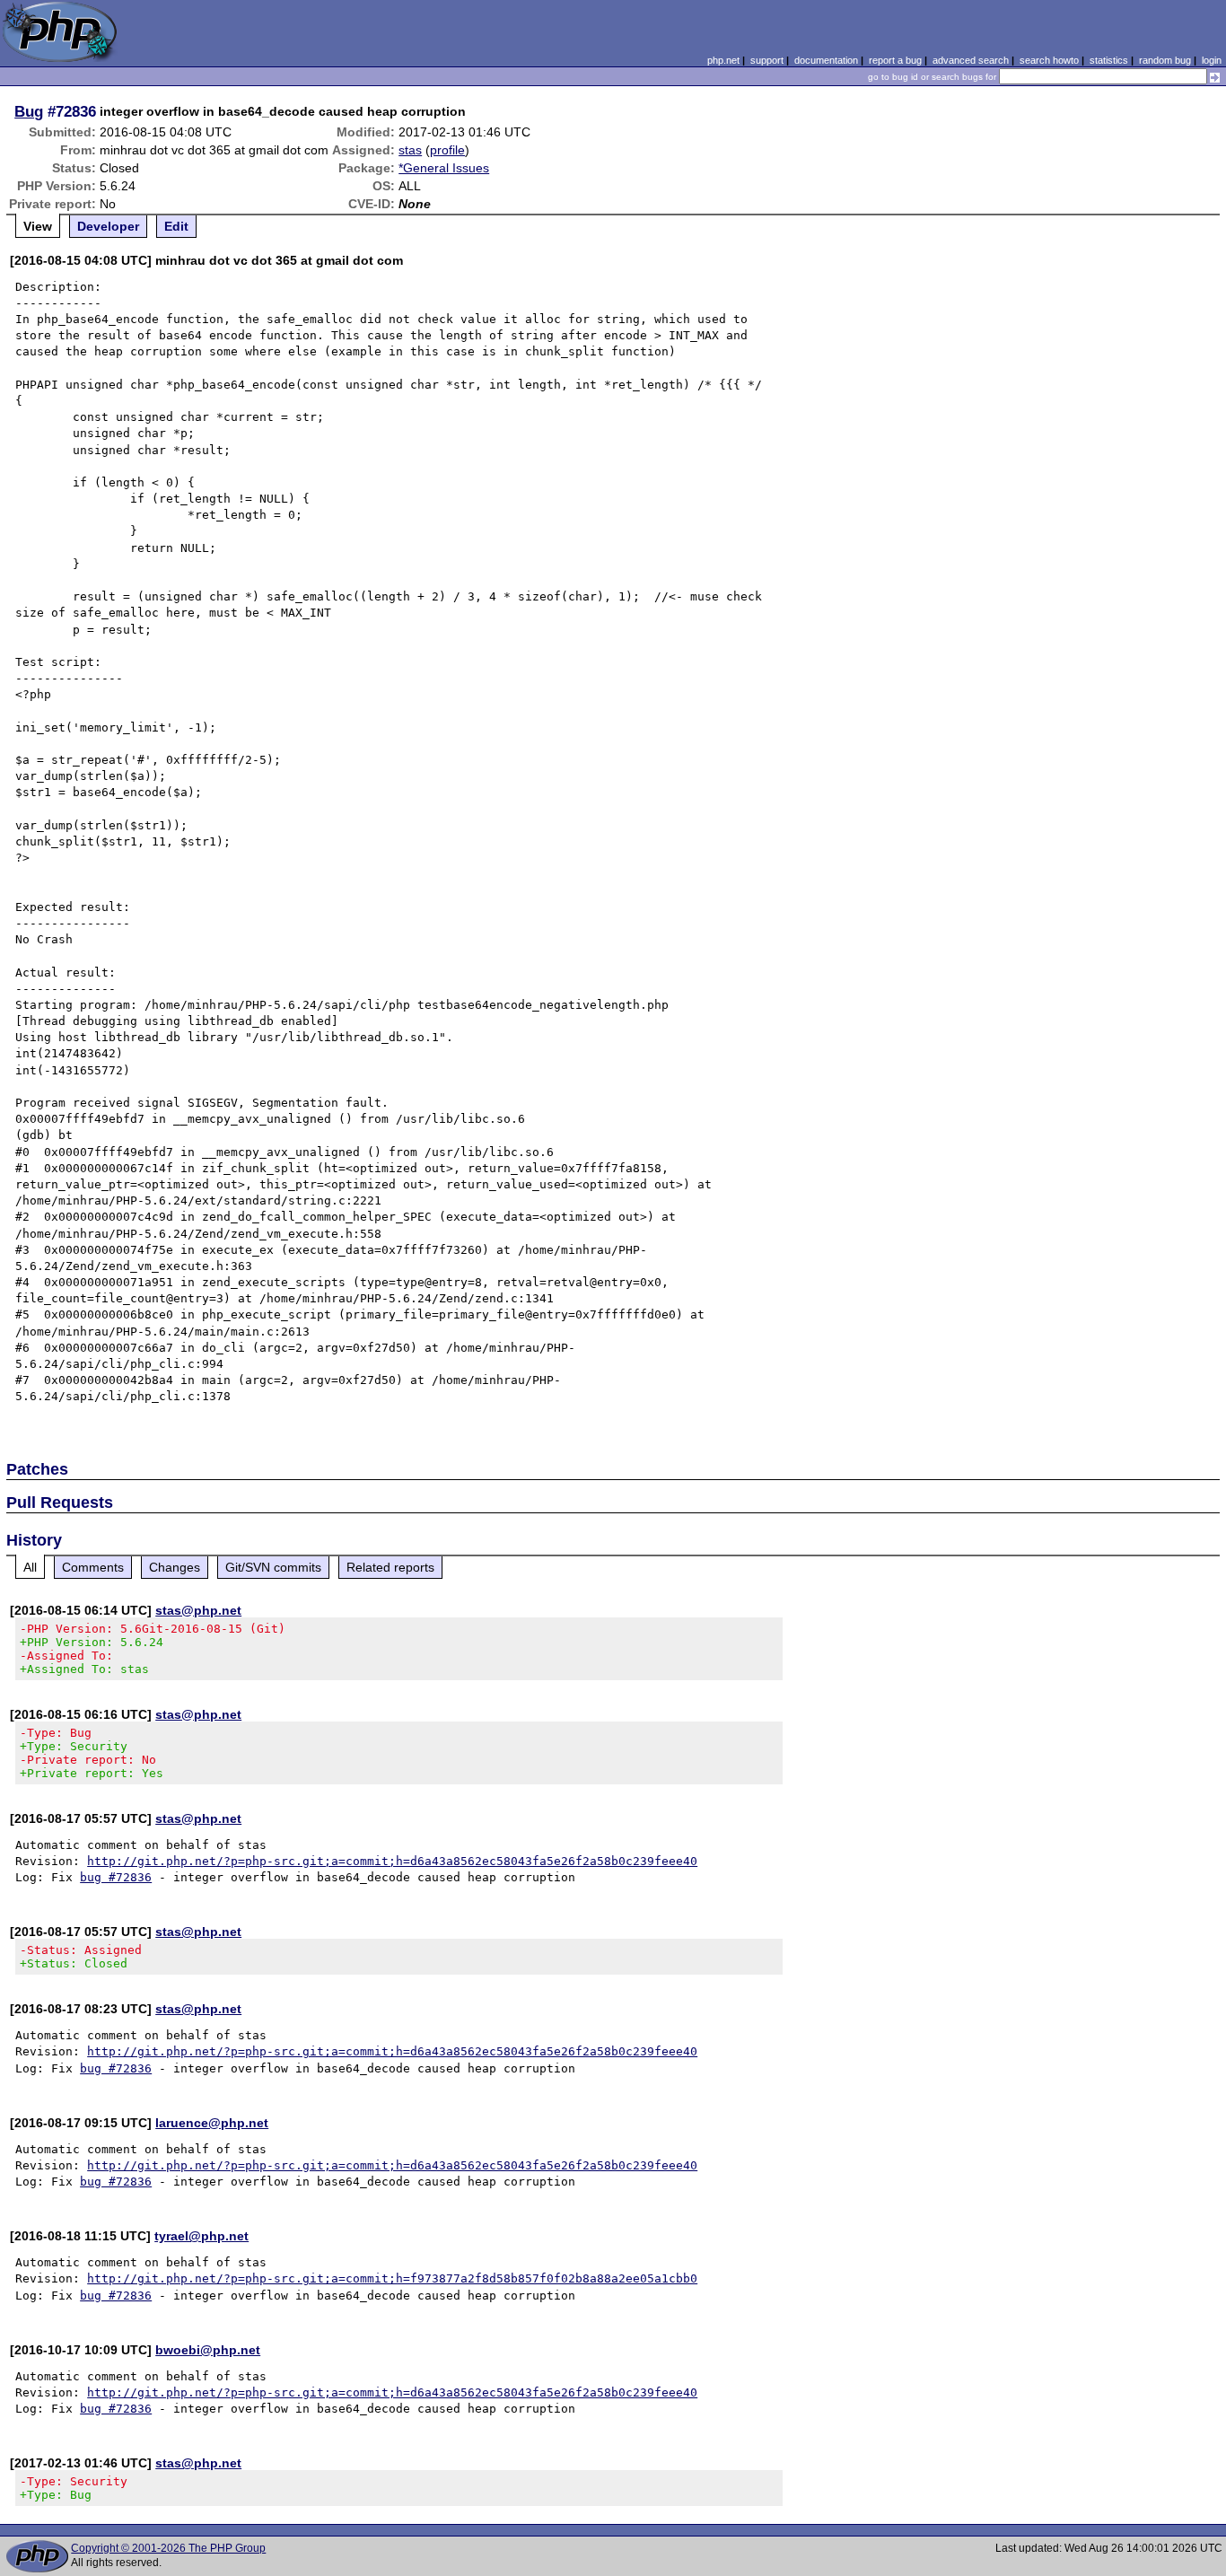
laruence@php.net (212, 2123)
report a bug (895, 60)
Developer (108, 226)
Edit (176, 226)
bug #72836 (116, 1877)
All (30, 1567)
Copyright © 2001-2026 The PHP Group (168, 2548)
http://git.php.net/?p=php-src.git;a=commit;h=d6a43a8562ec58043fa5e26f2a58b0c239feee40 (392, 1861)
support (767, 60)
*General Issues (444, 168)
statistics (1109, 60)
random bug (1165, 60)
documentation (826, 60)
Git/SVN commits (273, 1567)
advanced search (971, 60)
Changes (175, 1567)
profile (447, 150)
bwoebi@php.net (208, 2350)
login (1212, 60)
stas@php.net (198, 1610)
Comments (93, 1567)
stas (410, 150)
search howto (1049, 60)
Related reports (390, 1567)
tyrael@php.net (201, 2236)
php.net (723, 60)
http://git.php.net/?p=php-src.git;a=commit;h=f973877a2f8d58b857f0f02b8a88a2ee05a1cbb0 (392, 2278)
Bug (29, 111)
